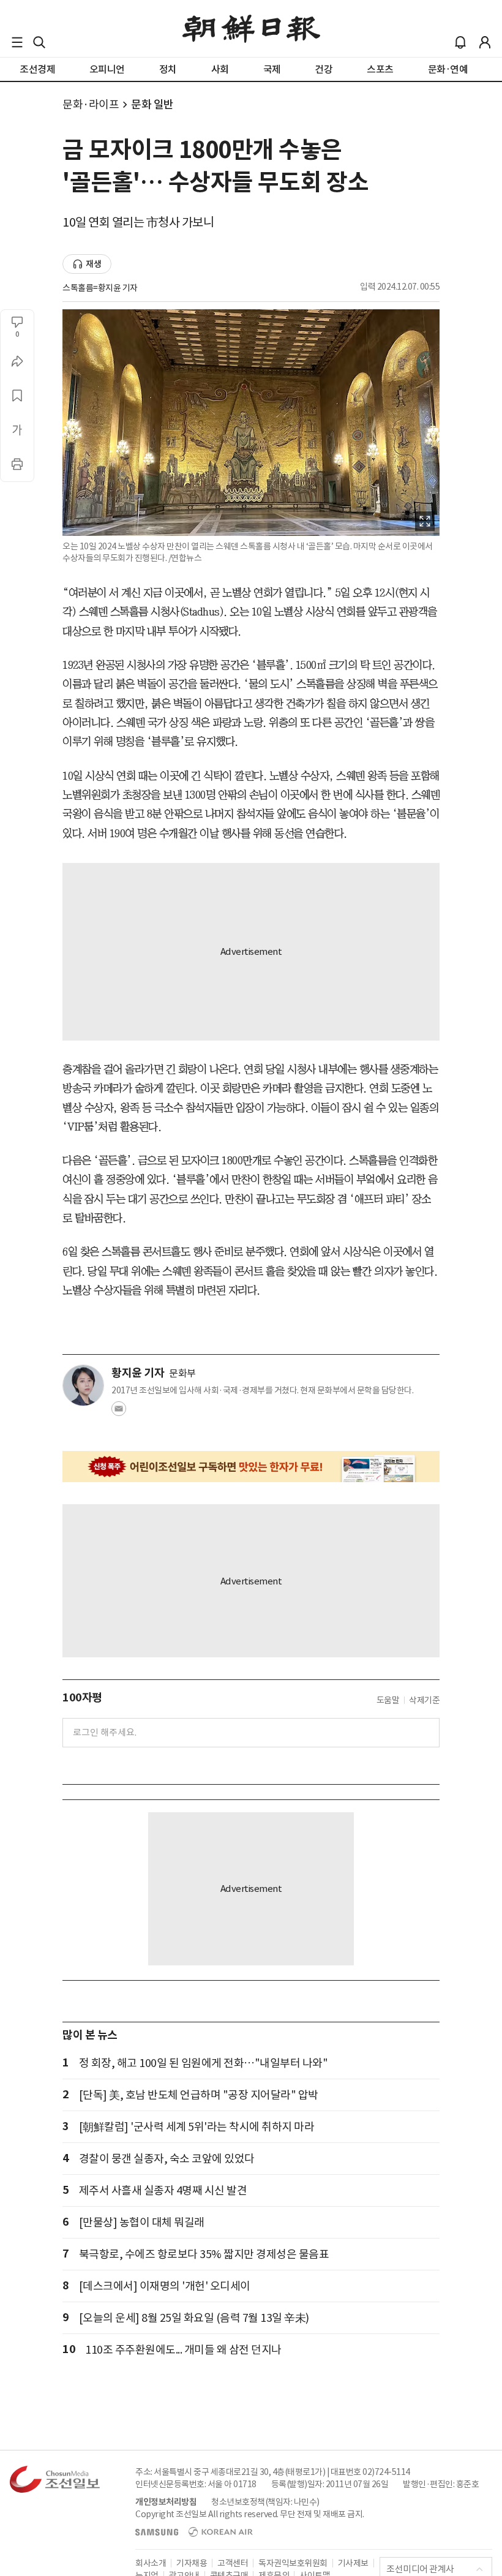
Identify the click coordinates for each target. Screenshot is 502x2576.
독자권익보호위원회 (293, 2563)
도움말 (388, 1700)
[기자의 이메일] (119, 1412)
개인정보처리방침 (166, 2502)
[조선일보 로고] (251, 29)
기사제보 (353, 2563)
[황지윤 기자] (83, 1385)
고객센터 (233, 2563)
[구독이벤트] (251, 1467)
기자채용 (192, 2563)
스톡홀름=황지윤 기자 (100, 288)
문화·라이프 (91, 104)
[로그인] (485, 42)
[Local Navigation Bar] (17, 42)
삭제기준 (424, 1700)
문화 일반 (152, 104)
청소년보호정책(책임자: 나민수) (265, 2502)
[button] (17, 42)
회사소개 (151, 2563)
